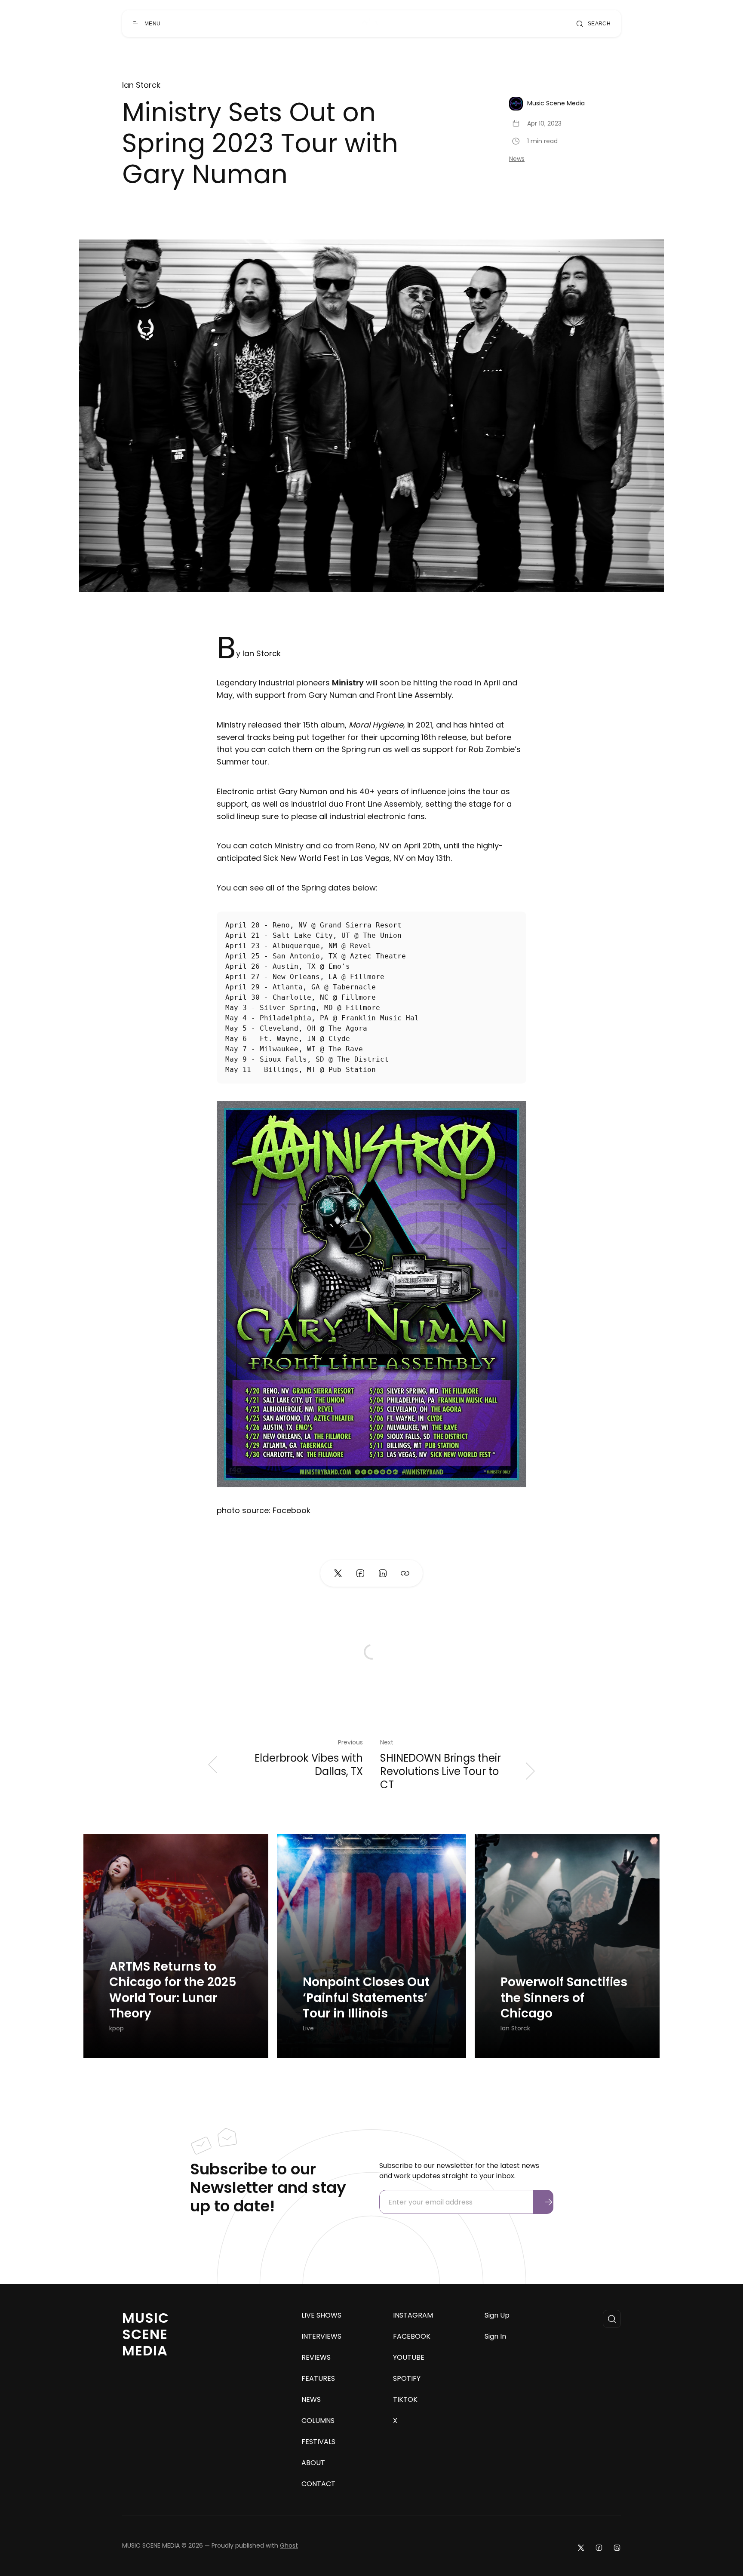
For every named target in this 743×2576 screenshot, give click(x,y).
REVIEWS (316, 2358)
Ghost (289, 2545)
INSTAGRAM (413, 2315)
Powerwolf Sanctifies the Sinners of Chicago (564, 1998)
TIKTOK (405, 2400)
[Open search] (612, 2319)
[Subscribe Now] (549, 2202)
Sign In (495, 2337)
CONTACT (318, 2484)
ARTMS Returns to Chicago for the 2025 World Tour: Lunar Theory (173, 1990)
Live (308, 2028)
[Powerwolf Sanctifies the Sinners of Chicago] (567, 1946)
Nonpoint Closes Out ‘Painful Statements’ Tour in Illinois (366, 1998)
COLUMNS (318, 2421)
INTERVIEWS (321, 2337)
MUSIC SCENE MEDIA (146, 2334)
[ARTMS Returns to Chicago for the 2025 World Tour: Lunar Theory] (176, 1946)
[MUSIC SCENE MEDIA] (368, 24)
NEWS (311, 2400)
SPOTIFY (407, 2379)
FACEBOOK (412, 2337)
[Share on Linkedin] (383, 1573)
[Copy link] (405, 1573)
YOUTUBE (409, 2358)
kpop (117, 2028)
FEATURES (318, 2379)
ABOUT (313, 2463)
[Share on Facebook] (360, 1573)
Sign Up (497, 2315)
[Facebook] (599, 2547)
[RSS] (617, 2547)
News (517, 159)
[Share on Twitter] (338, 1573)
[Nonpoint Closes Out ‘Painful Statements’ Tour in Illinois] (371, 1946)
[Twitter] (581, 2547)
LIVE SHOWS (321, 2315)
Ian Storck (141, 85)
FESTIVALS (318, 2442)
